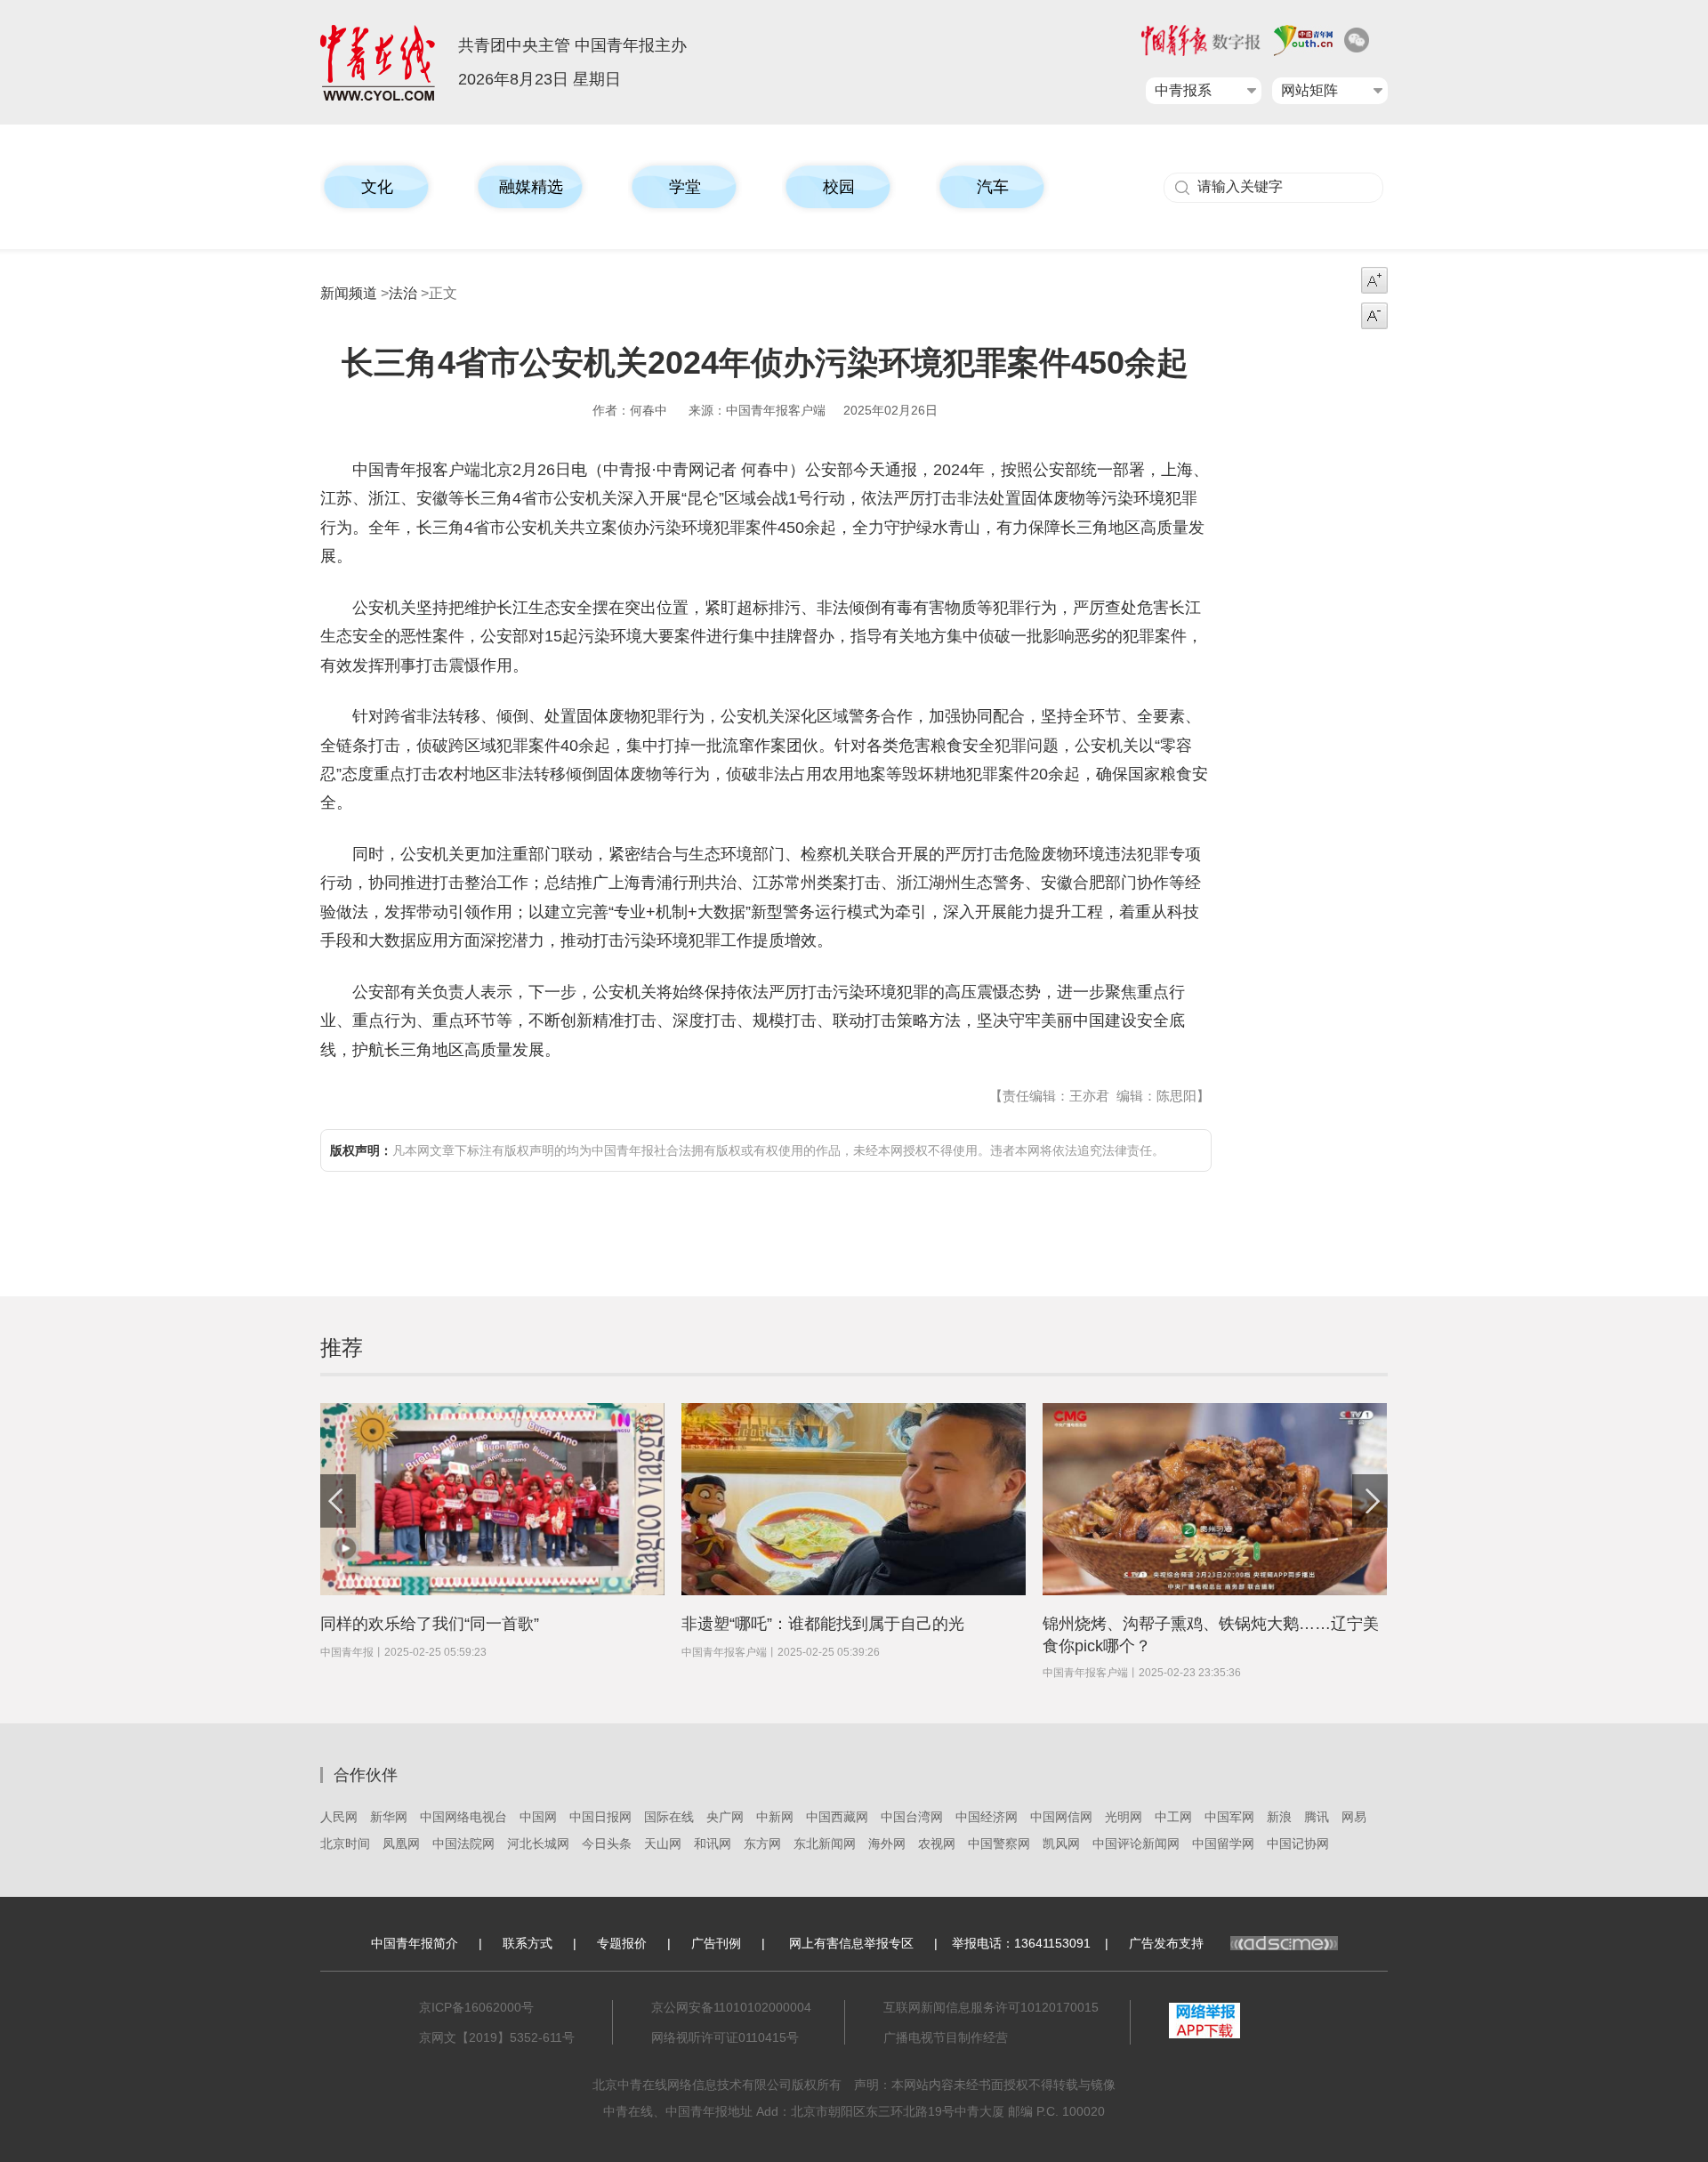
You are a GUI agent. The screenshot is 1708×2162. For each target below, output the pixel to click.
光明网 (1124, 1817)
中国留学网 (1223, 1843)
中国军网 (1229, 1817)
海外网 (887, 1843)
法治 (403, 293)
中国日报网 (600, 1817)
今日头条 (607, 1843)
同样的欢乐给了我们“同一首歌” (430, 1624)
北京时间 (345, 1843)
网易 (1354, 1817)
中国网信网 (1061, 1817)
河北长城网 (538, 1843)
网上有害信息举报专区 (851, 1943)
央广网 (725, 1817)
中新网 (775, 1817)
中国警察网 (999, 1843)
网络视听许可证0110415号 (725, 2037)
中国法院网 (463, 1843)
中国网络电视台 (463, 1817)
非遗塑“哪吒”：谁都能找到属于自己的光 (823, 1624)
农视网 (937, 1843)
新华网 (389, 1817)
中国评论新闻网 (1136, 1843)
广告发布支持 (1166, 1943)
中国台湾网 (912, 1817)
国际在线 (669, 1817)
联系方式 (528, 1943)
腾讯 (1317, 1817)
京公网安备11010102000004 (731, 2007)
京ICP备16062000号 (476, 2007)
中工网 (1173, 1817)
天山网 (663, 1843)
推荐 (342, 1347)
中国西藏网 (837, 1817)
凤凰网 (401, 1843)
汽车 (993, 187)
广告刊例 (716, 1943)
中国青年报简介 (415, 1943)
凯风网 (1061, 1843)
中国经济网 (987, 1817)
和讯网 (713, 1843)
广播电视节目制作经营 (946, 2037)
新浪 (1279, 1817)
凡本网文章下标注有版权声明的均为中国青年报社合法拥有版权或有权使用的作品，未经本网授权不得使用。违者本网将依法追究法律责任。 (747, 1150)
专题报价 (622, 1943)
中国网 (538, 1817)
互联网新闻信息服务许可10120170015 (991, 2007)
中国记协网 (1298, 1843)
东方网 (762, 1843)
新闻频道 (349, 293)
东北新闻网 (825, 1843)
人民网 (339, 1817)
